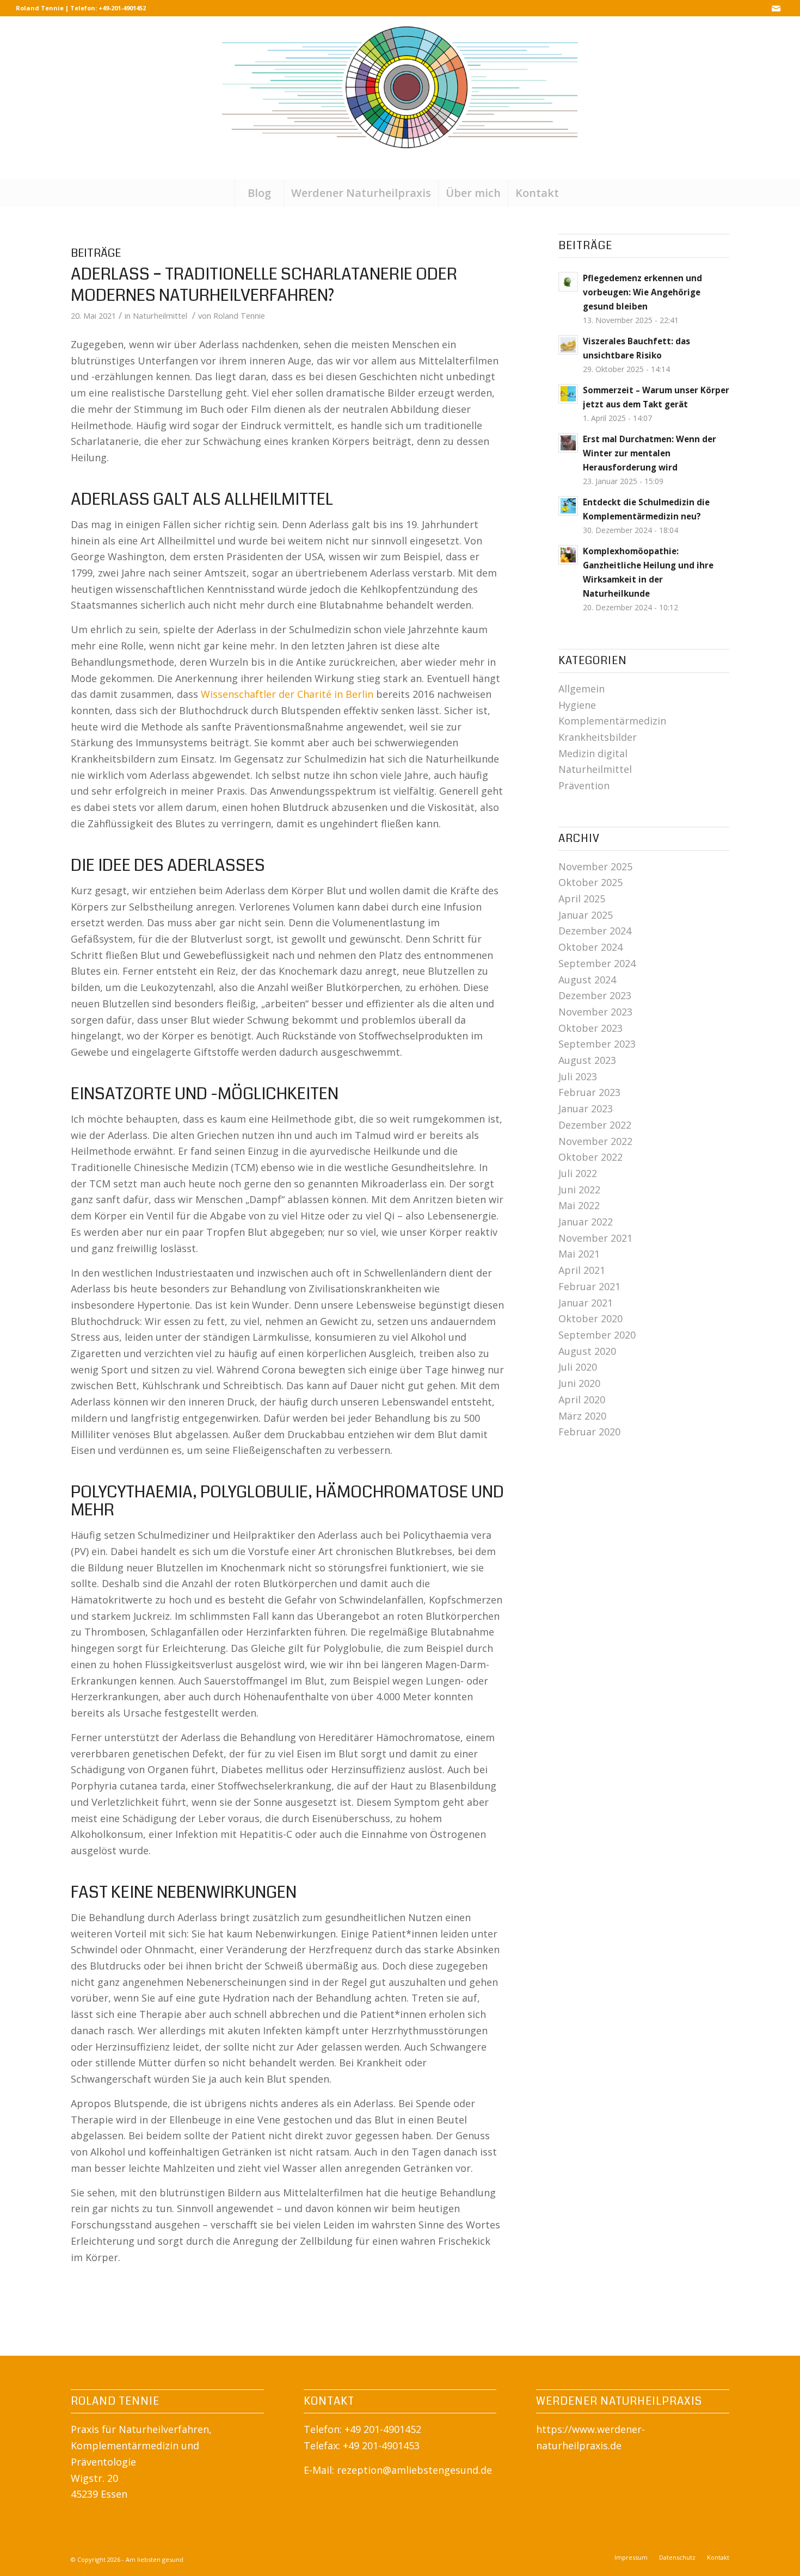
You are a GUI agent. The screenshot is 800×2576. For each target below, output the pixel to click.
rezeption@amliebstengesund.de (414, 2470)
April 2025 (582, 899)
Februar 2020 (589, 1432)
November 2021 (595, 1238)
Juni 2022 (579, 1190)
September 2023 (597, 1044)
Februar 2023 (589, 1092)
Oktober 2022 (590, 1157)
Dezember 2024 (595, 931)
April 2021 (582, 1270)
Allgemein (581, 689)
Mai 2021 (579, 1254)
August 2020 (587, 1351)
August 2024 (587, 980)
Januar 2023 (586, 1109)
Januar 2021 (586, 1303)
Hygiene (577, 705)
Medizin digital (593, 753)
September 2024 (597, 963)
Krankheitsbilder (598, 737)
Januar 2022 (586, 1222)
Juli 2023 (578, 1076)
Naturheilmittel (160, 315)
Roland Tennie (239, 315)
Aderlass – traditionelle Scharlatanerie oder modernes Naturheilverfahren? (264, 285)
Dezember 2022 (595, 1125)
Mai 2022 (579, 1205)
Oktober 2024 (590, 947)
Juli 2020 (578, 1367)
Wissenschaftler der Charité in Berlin (287, 694)
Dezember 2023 (595, 995)
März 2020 (582, 1416)
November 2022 (595, 1141)
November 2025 (595, 866)
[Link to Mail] (776, 8)
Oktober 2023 (590, 1028)
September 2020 (597, 1335)
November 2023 (595, 1012)
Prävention (584, 785)
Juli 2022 (578, 1173)
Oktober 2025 (590, 882)
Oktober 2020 (590, 1318)
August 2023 (587, 1060)
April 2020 (582, 1400)
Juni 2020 (579, 1383)
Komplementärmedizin (612, 721)
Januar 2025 (586, 915)
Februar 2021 (589, 1286)
